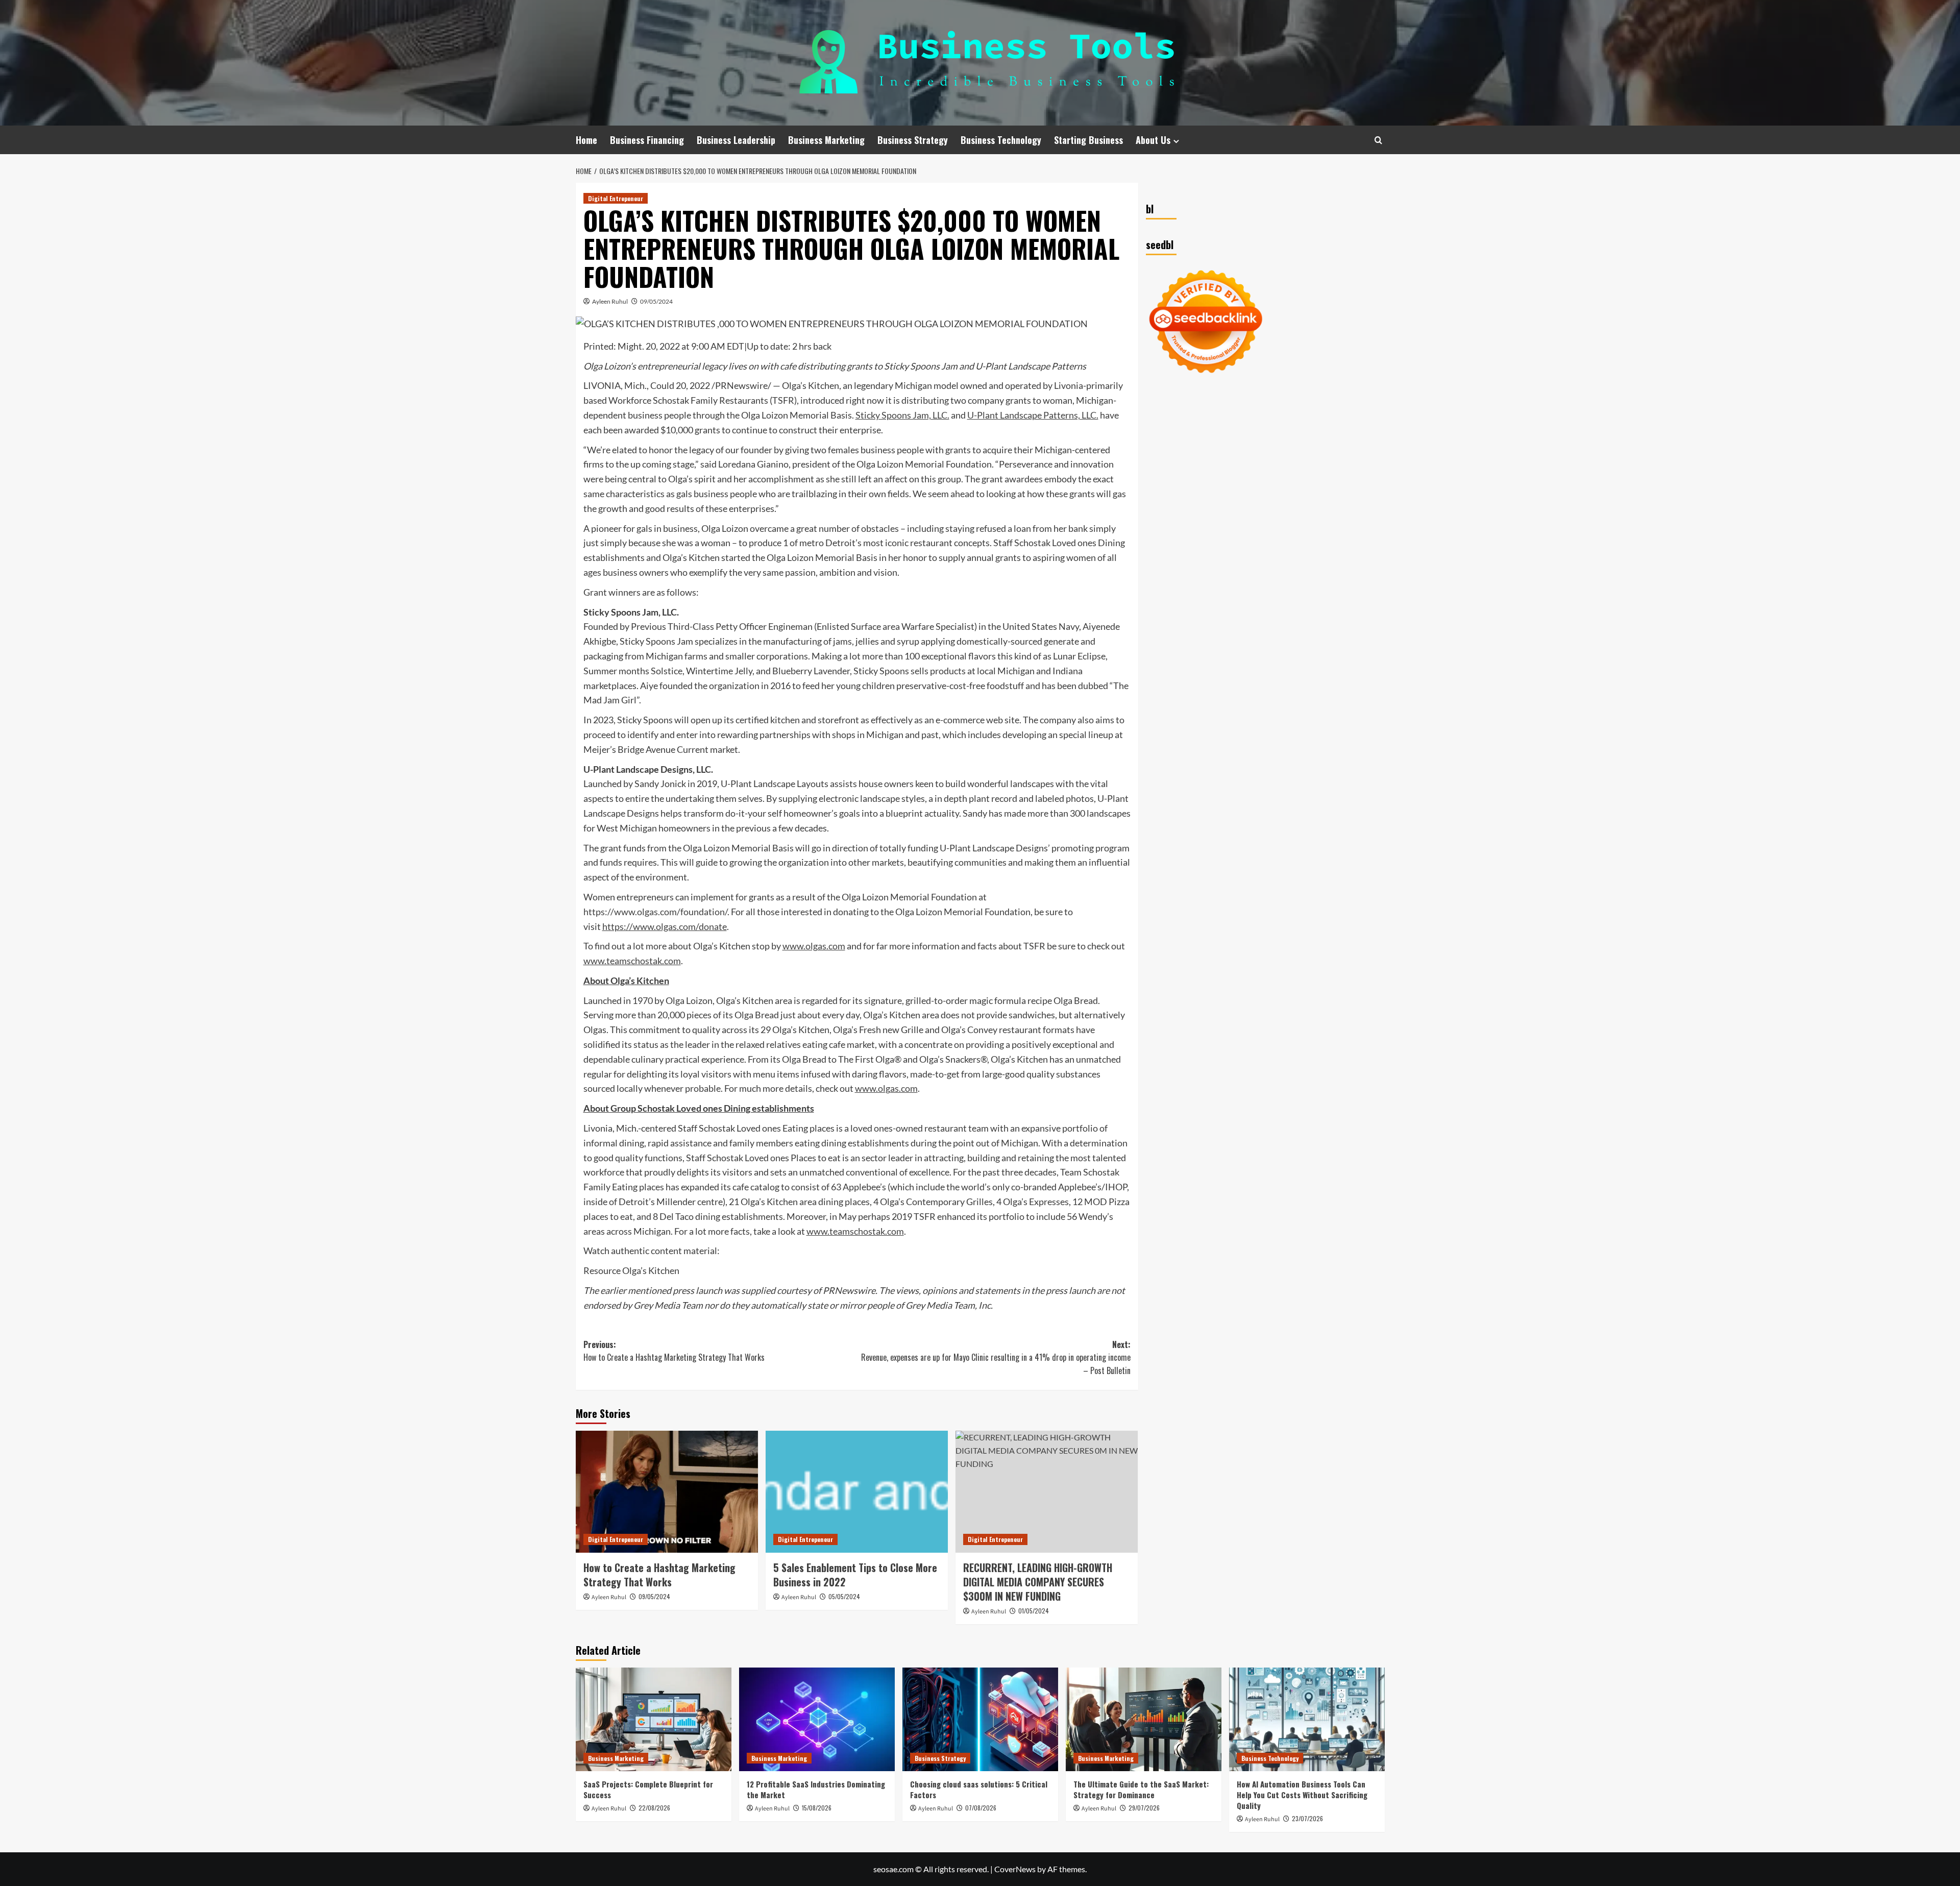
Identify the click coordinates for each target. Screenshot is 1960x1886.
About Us (1153, 140)
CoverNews (1015, 1869)
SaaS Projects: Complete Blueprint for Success (648, 1789)
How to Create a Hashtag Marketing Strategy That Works (659, 1575)
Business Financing (647, 140)
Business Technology (1001, 140)
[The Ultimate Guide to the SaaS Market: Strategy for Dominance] (1144, 1719)
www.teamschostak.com (632, 961)
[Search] (1378, 140)
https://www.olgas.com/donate (665, 926)
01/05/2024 (1034, 1611)
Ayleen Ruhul (610, 301)
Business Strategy (913, 140)
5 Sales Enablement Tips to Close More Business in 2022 (855, 1575)
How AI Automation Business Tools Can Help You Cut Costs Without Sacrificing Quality (1302, 1795)
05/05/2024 (844, 1596)
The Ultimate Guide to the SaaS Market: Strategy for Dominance (1141, 1789)
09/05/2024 (656, 301)
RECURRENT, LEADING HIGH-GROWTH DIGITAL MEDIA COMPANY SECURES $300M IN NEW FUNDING (1038, 1582)
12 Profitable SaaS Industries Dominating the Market (816, 1789)
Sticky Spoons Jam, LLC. (902, 415)
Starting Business (1088, 140)
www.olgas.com (814, 946)
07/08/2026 (981, 1808)
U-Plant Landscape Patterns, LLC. (1033, 415)
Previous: (674, 1351)
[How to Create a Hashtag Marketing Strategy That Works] (667, 1491)
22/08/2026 (654, 1808)
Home (586, 140)
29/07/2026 (1144, 1808)
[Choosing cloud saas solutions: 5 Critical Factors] (980, 1719)
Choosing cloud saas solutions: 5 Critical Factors (979, 1789)
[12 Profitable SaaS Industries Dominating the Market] (817, 1719)
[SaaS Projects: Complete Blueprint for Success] (654, 1719)
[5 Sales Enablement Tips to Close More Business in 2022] (857, 1491)
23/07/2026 (1307, 1818)
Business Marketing (826, 140)
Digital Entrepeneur (616, 198)
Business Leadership (736, 140)
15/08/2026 (817, 1808)
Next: (996, 1357)
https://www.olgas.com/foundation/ (655, 912)
